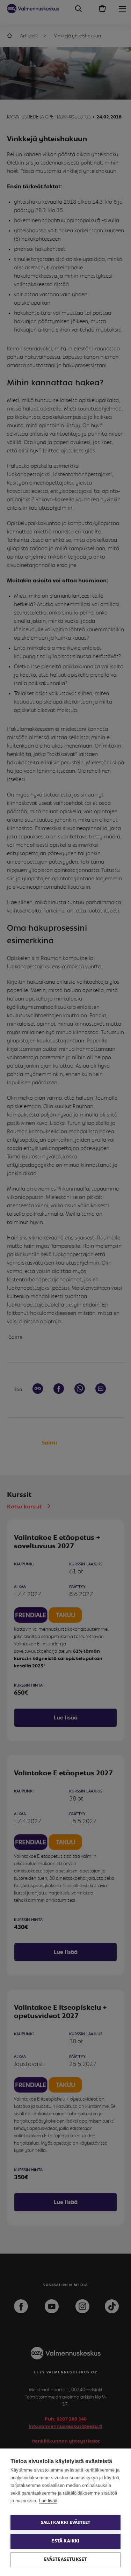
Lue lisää (48, 2501)
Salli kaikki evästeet (65, 2523)
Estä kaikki (65, 2541)
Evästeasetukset (66, 2560)
